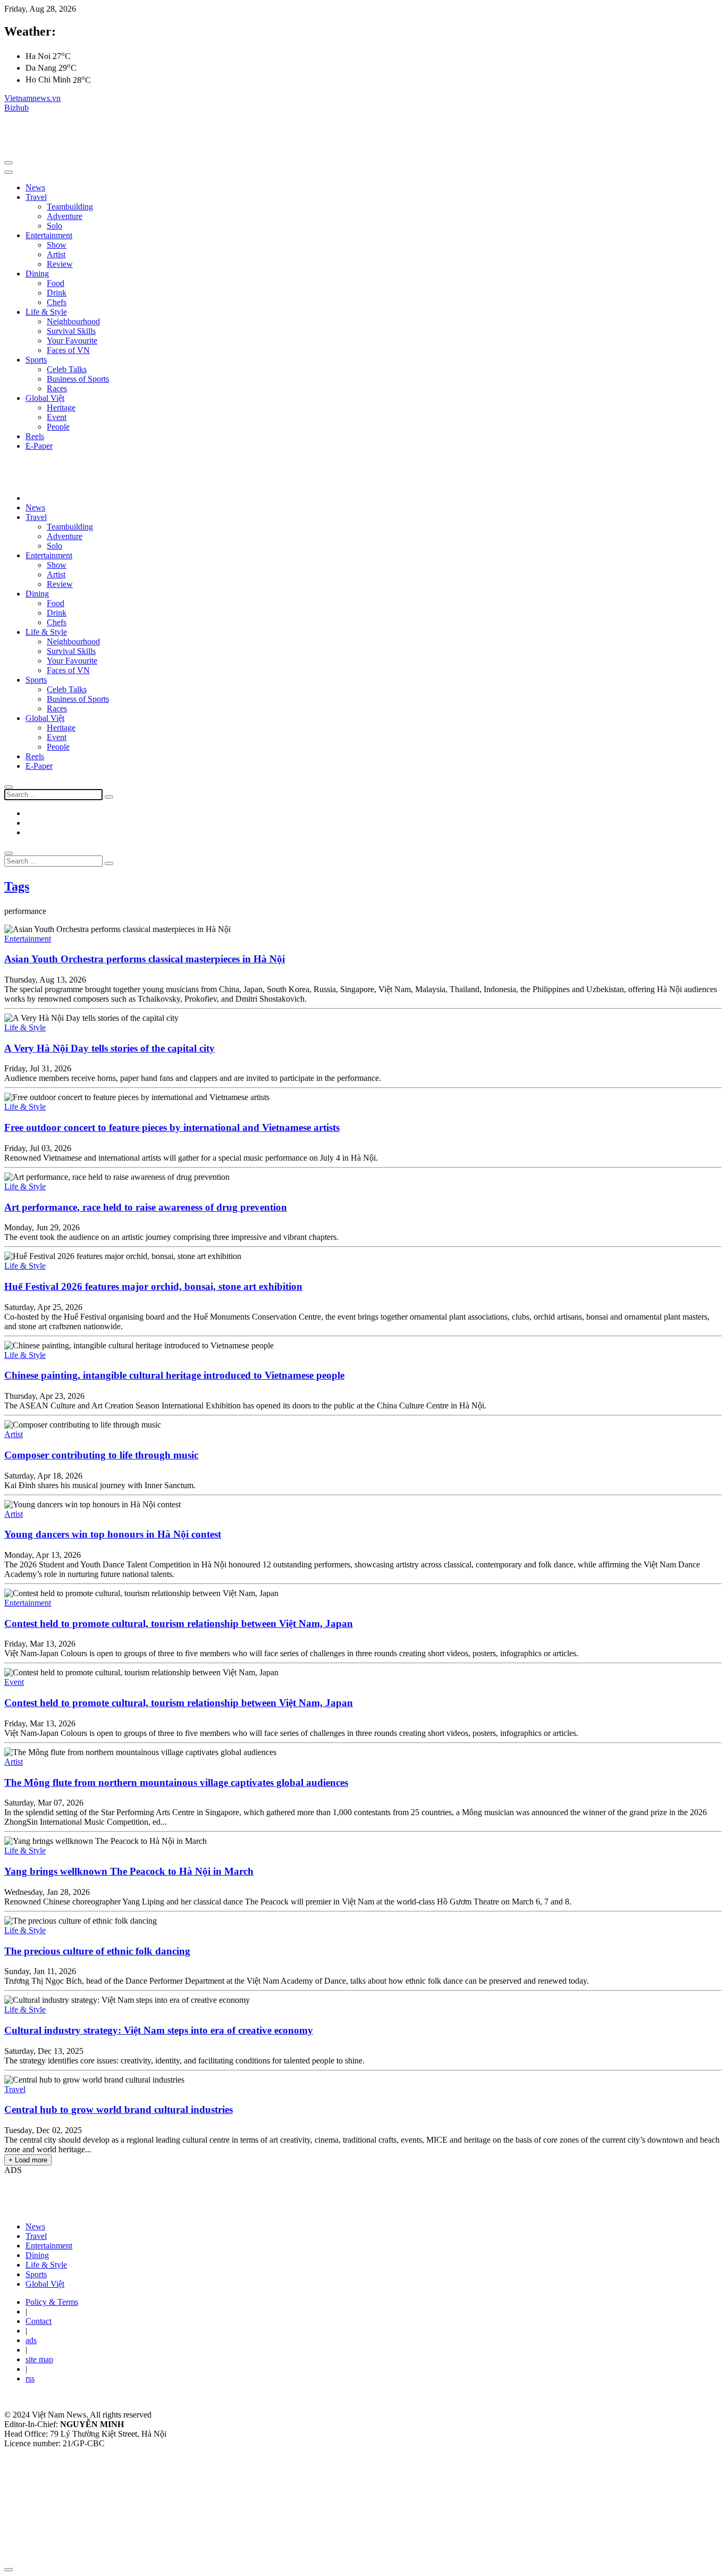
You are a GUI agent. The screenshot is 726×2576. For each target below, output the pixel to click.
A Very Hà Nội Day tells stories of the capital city (109, 1048)
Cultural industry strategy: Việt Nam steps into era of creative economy (159, 2030)
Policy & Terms (52, 2302)
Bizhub (16, 108)
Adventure (65, 216)
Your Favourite (72, 341)
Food (56, 283)
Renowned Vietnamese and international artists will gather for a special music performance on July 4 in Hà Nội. (191, 1158)
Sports (36, 360)
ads (31, 2340)
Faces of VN (68, 350)
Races (57, 388)
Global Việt (45, 398)
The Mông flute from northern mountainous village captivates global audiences (176, 1782)
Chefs (57, 302)
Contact (39, 2321)
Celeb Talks (67, 369)
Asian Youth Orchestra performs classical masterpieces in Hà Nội (145, 959)
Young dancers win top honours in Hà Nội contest (113, 1534)
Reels (35, 436)
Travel (36, 197)
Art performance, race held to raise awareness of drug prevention (146, 1207)
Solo (54, 226)
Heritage (61, 408)
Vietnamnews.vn (32, 98)
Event (57, 417)
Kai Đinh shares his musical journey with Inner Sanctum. (100, 1485)
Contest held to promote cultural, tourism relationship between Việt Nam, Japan (179, 1623)
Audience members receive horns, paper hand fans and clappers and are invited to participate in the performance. (193, 1078)
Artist (56, 254)
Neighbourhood (73, 321)
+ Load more (28, 2160)
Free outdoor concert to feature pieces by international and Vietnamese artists (172, 1127)
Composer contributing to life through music (101, 1455)
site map (39, 2359)
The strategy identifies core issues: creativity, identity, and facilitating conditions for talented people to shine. (184, 2061)
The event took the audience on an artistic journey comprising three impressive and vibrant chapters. (171, 1237)
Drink (57, 293)
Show (57, 245)
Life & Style (46, 312)
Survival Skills (71, 331)
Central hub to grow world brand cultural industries (119, 2109)
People (58, 427)
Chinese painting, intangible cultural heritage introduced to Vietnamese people (174, 1375)
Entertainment (49, 235)
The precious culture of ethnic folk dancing (97, 1951)
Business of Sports (78, 379)
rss (30, 2378)
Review (60, 264)
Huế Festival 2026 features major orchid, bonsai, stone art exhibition (153, 1286)
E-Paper (39, 446)
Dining (37, 274)
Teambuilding (70, 207)
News (35, 187)
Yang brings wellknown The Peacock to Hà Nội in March (129, 1871)
